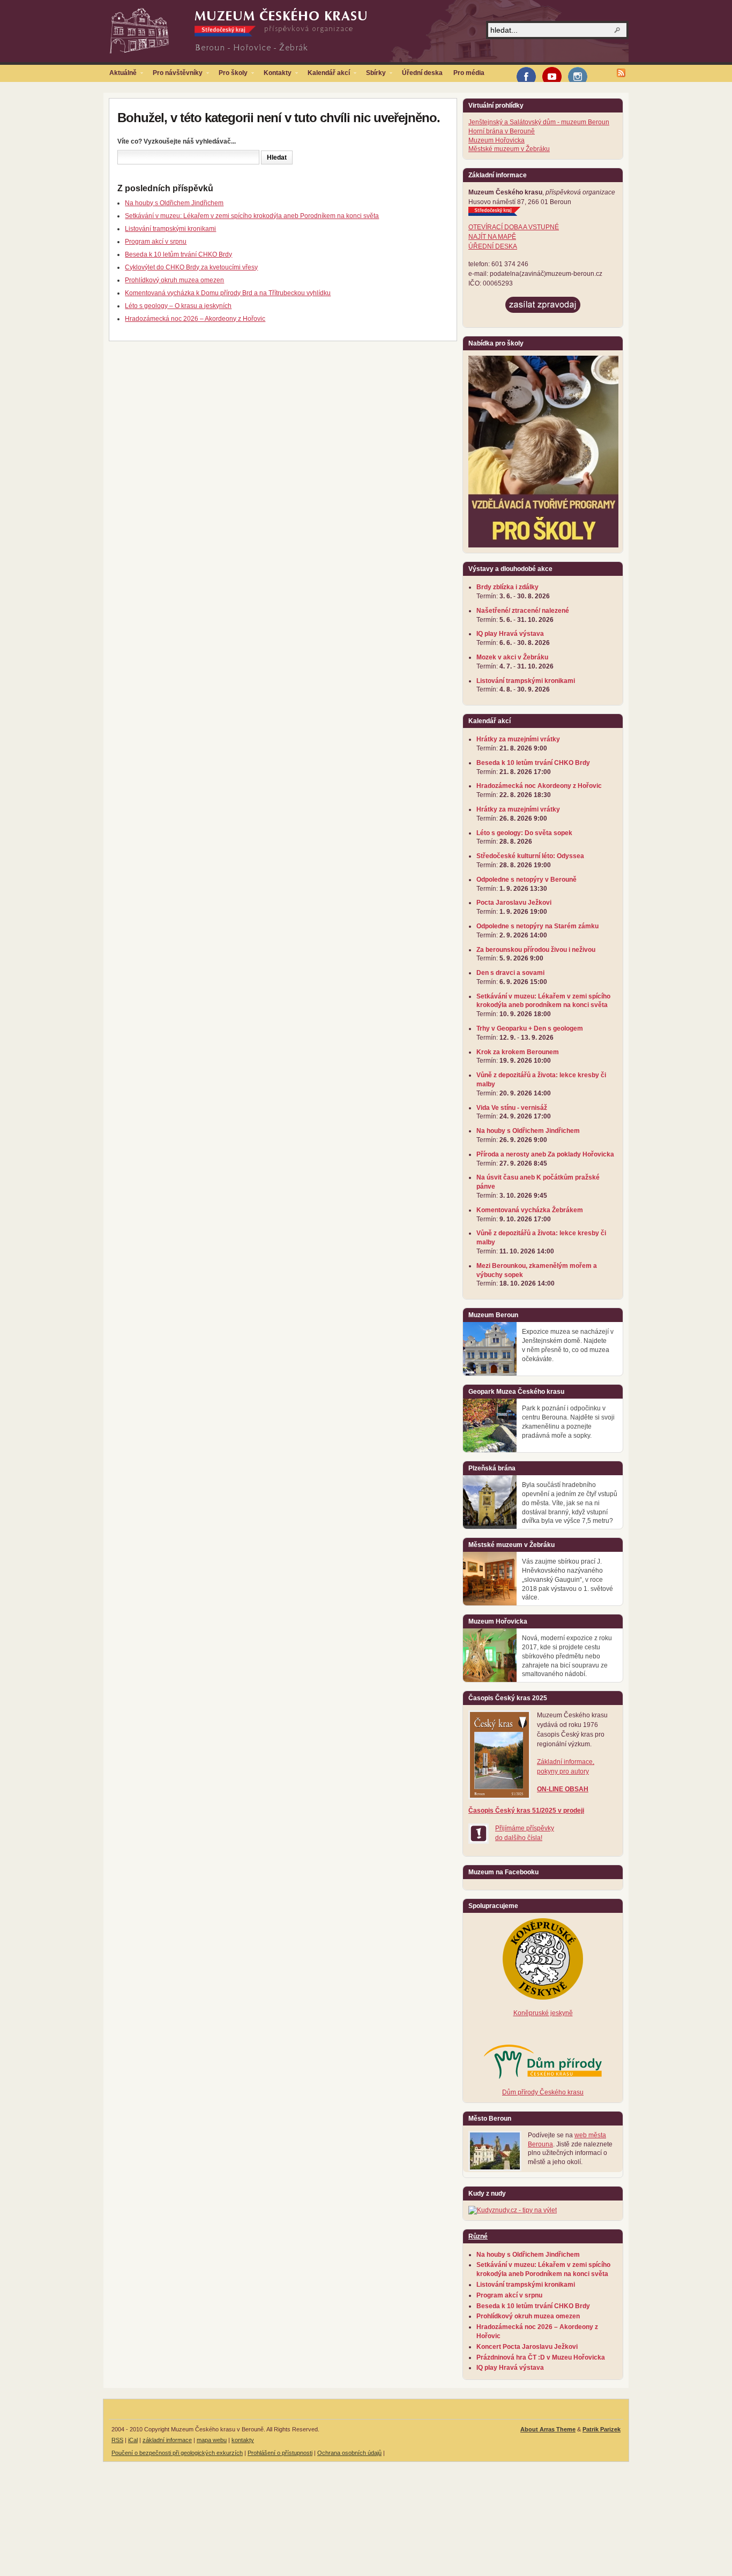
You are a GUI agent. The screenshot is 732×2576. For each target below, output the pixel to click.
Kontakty (275, 75)
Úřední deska (422, 73)
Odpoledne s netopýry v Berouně (526, 880)
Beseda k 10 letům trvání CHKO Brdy (178, 254)
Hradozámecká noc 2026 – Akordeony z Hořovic (195, 319)
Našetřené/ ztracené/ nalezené (523, 611)
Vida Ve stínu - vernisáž (512, 1108)
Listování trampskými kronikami (170, 229)
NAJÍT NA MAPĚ (492, 237)
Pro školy (230, 75)
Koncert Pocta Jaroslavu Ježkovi (527, 2347)
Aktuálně (120, 75)
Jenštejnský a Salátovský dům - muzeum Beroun (539, 122)
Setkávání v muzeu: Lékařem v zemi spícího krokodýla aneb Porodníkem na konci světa (252, 216)
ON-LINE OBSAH (563, 1789)
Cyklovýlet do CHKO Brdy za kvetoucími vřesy (191, 267)
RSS (117, 2440)
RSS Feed (621, 73)
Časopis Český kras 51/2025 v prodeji (526, 1811)
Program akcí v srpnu (156, 242)
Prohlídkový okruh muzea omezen (174, 280)
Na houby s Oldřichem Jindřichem (174, 203)
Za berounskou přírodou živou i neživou (536, 950)
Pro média (469, 73)
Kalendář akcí (326, 75)
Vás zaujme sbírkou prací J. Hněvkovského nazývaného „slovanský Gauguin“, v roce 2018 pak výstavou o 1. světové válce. (567, 1579)
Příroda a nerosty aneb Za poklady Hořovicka (545, 1154)
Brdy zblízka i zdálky (507, 587)
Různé (478, 2236)
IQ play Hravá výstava (510, 634)
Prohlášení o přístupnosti (280, 2453)
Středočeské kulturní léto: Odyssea (530, 856)
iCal (133, 2440)
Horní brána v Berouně (502, 131)
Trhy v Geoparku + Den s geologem (530, 1028)
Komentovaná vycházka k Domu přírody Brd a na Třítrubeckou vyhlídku (228, 293)
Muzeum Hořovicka (496, 140)
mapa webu (212, 2440)
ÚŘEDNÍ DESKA (493, 246)
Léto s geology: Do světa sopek (524, 833)
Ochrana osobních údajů (349, 2453)
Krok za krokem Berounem (518, 1052)
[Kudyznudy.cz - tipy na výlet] (513, 2210)
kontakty (243, 2440)
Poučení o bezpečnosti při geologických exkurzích (177, 2453)
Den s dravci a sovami (510, 973)
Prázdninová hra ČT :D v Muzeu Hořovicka (541, 2357)
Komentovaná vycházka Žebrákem (530, 1210)
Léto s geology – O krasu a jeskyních (178, 306)
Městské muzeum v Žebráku (509, 149)
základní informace (167, 2440)
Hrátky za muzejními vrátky (518, 739)
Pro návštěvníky (175, 75)
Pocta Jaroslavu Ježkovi (514, 903)
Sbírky (373, 75)
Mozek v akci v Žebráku (512, 657)
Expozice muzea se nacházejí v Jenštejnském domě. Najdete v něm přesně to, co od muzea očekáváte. (568, 1345)
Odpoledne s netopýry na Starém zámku (537, 926)
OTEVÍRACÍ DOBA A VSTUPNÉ (514, 227)
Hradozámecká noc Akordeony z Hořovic (539, 786)
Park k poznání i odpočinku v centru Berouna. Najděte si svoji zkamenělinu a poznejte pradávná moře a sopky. (568, 1422)
